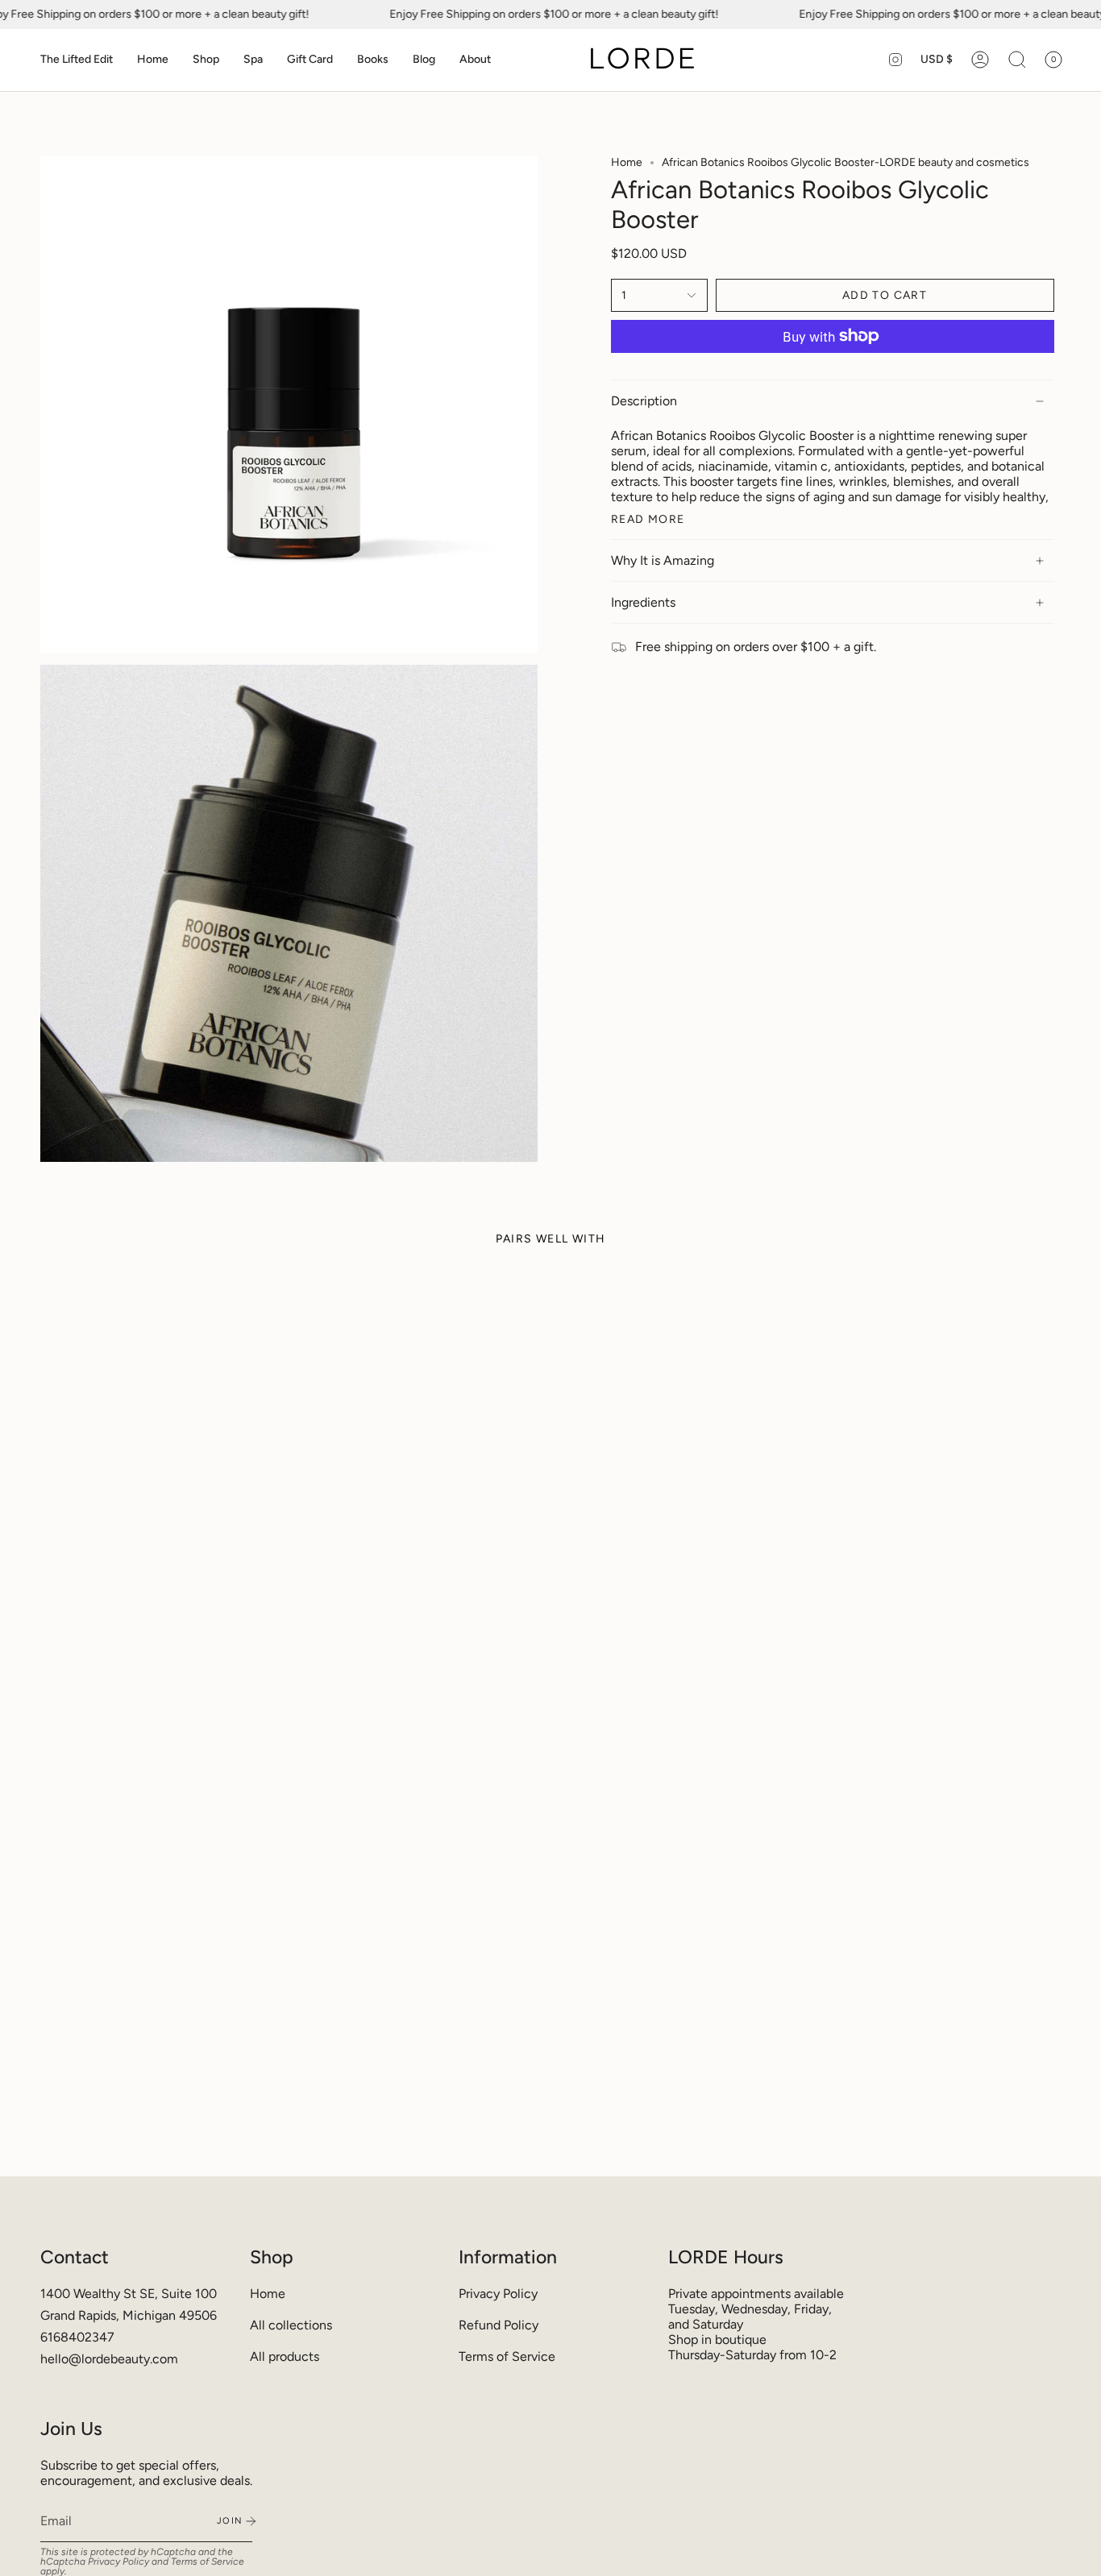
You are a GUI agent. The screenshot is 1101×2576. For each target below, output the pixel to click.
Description (644, 401)
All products (285, 2356)
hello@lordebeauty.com (109, 2359)
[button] (77, 60)
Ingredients (643, 602)
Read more (648, 520)
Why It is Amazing (663, 560)
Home (627, 162)
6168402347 (77, 2337)
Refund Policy (499, 2325)
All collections (291, 2325)
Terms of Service (507, 2356)
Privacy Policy (498, 2294)
